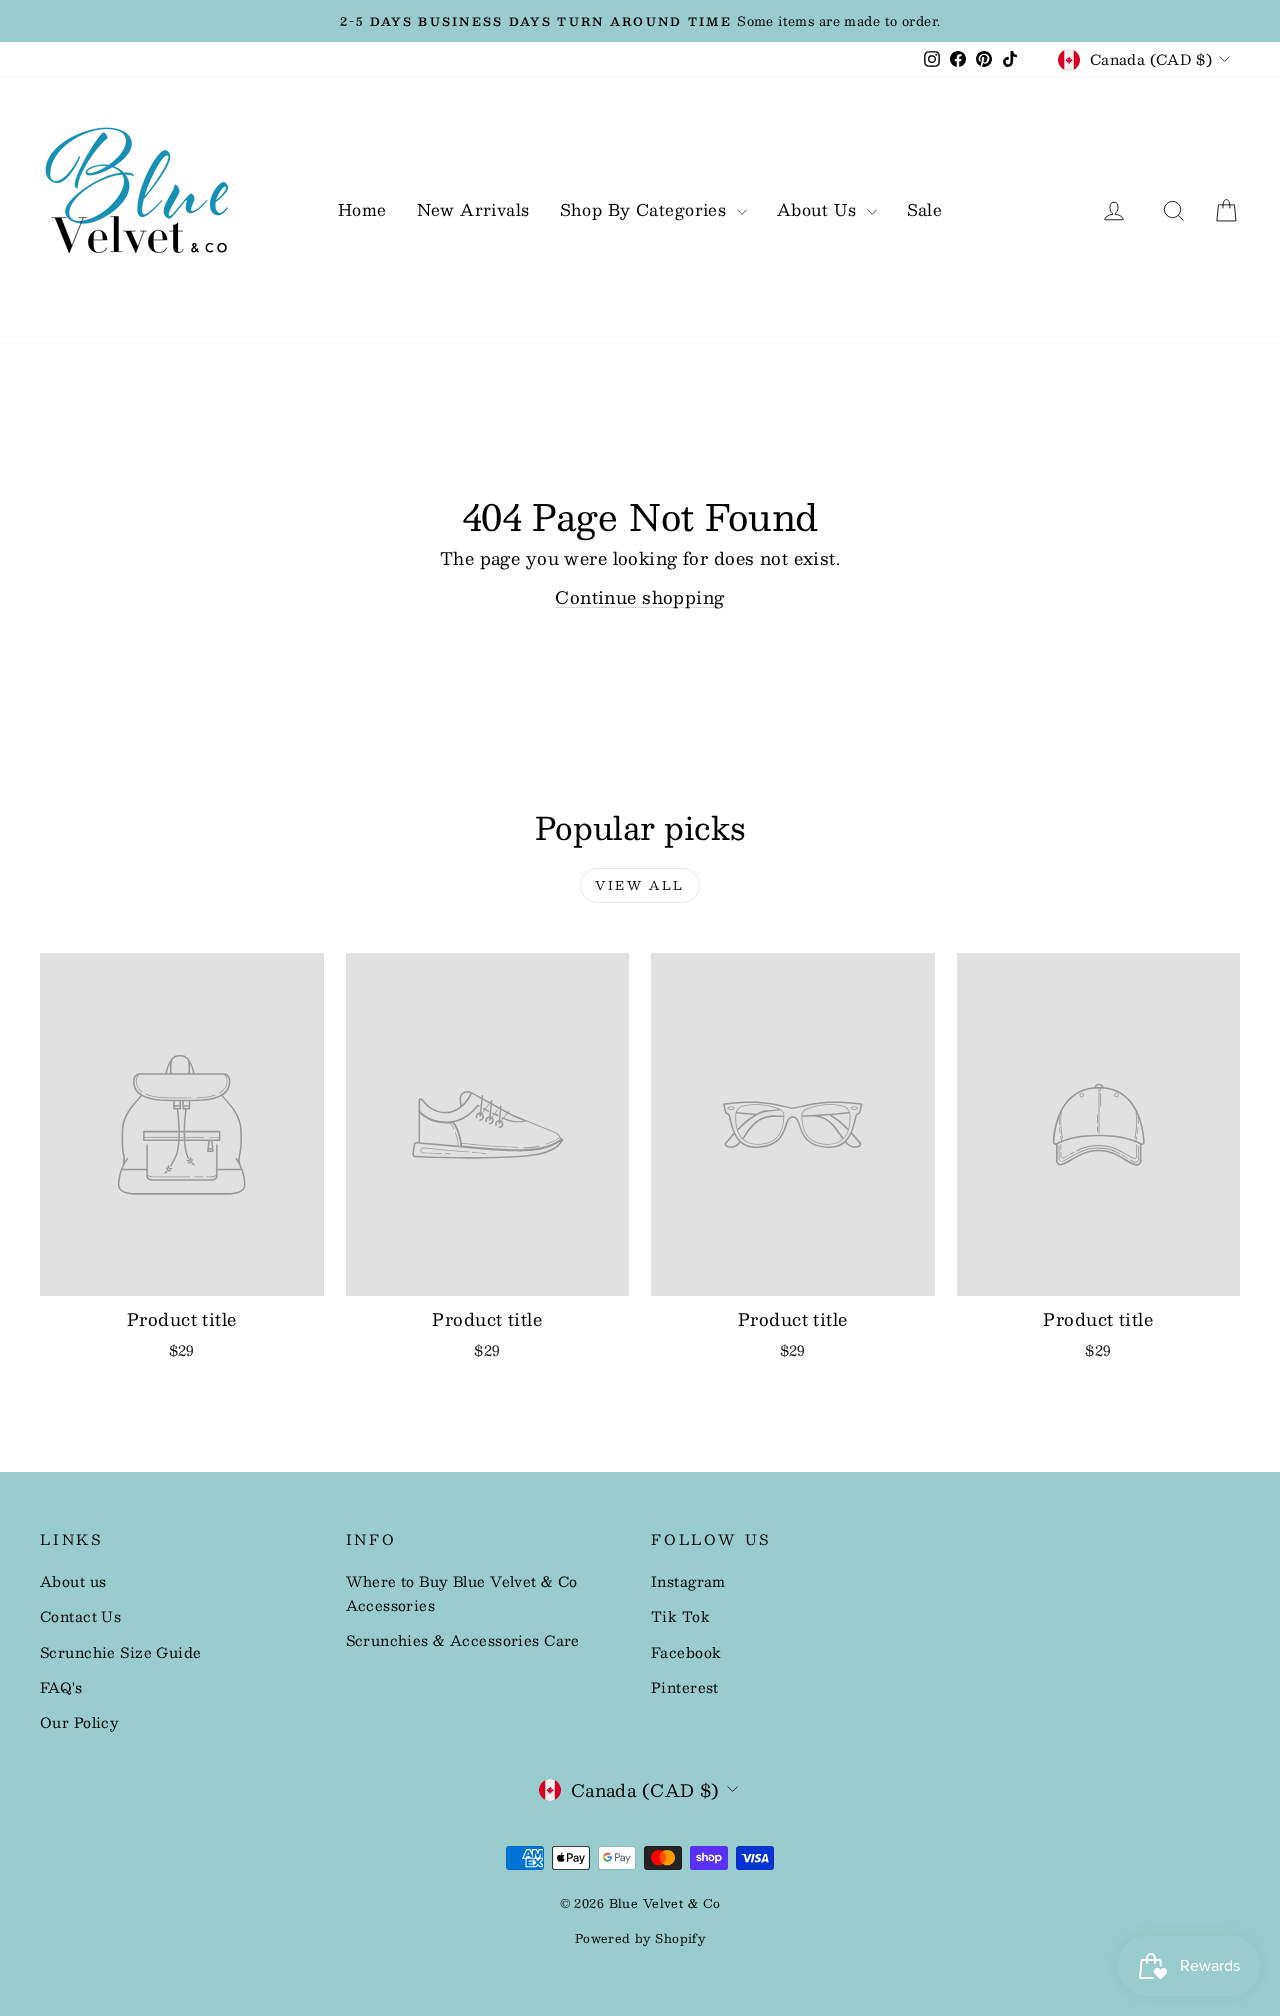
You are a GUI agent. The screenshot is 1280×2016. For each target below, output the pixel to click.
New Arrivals (473, 209)
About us (73, 1581)
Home (362, 209)
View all (639, 885)
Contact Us (80, 1616)
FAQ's (61, 1687)
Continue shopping (639, 597)
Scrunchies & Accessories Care (463, 1640)
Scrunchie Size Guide (121, 1652)
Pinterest (685, 1687)
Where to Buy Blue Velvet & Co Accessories (462, 1593)
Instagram (688, 1581)
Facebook (686, 1652)
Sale (925, 209)
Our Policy (79, 1722)
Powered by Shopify (640, 1938)
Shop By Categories (646, 209)
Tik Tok (680, 1616)
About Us (819, 209)
